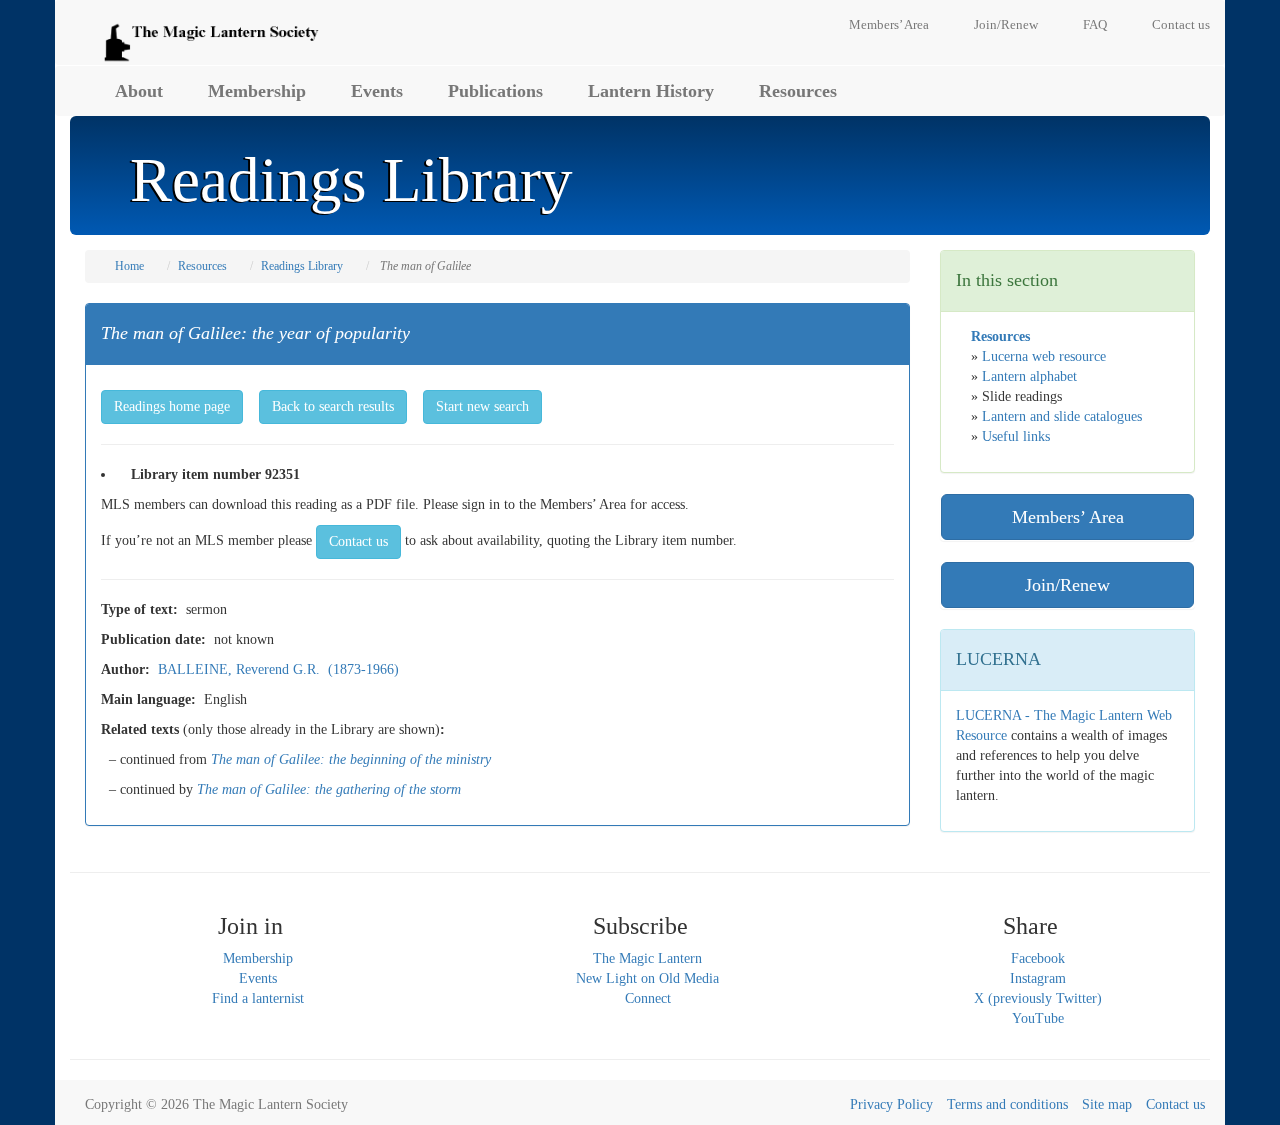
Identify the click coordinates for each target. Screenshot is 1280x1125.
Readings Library (302, 266)
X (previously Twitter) (1038, 998)
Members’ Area (889, 24)
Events (377, 91)
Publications (495, 91)
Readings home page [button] (172, 406)
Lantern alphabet (1029, 376)
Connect (648, 998)
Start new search (482, 406)
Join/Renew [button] (1067, 585)
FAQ (1095, 24)
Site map (1107, 1104)
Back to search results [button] (333, 406)
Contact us (1181, 24)
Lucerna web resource (1044, 356)
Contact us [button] (358, 541)
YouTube (1038, 1018)
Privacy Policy (891, 1104)
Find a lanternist (258, 998)
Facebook (1038, 958)
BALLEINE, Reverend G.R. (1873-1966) (278, 669)
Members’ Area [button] (1068, 517)
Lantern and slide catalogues (1062, 416)
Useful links (1016, 436)
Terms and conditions (1007, 1104)
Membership (257, 91)
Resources (798, 91)
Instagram (1038, 978)
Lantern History (651, 91)
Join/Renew (1006, 24)
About (139, 91)
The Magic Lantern (647, 958)
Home (129, 266)
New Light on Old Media (647, 978)
